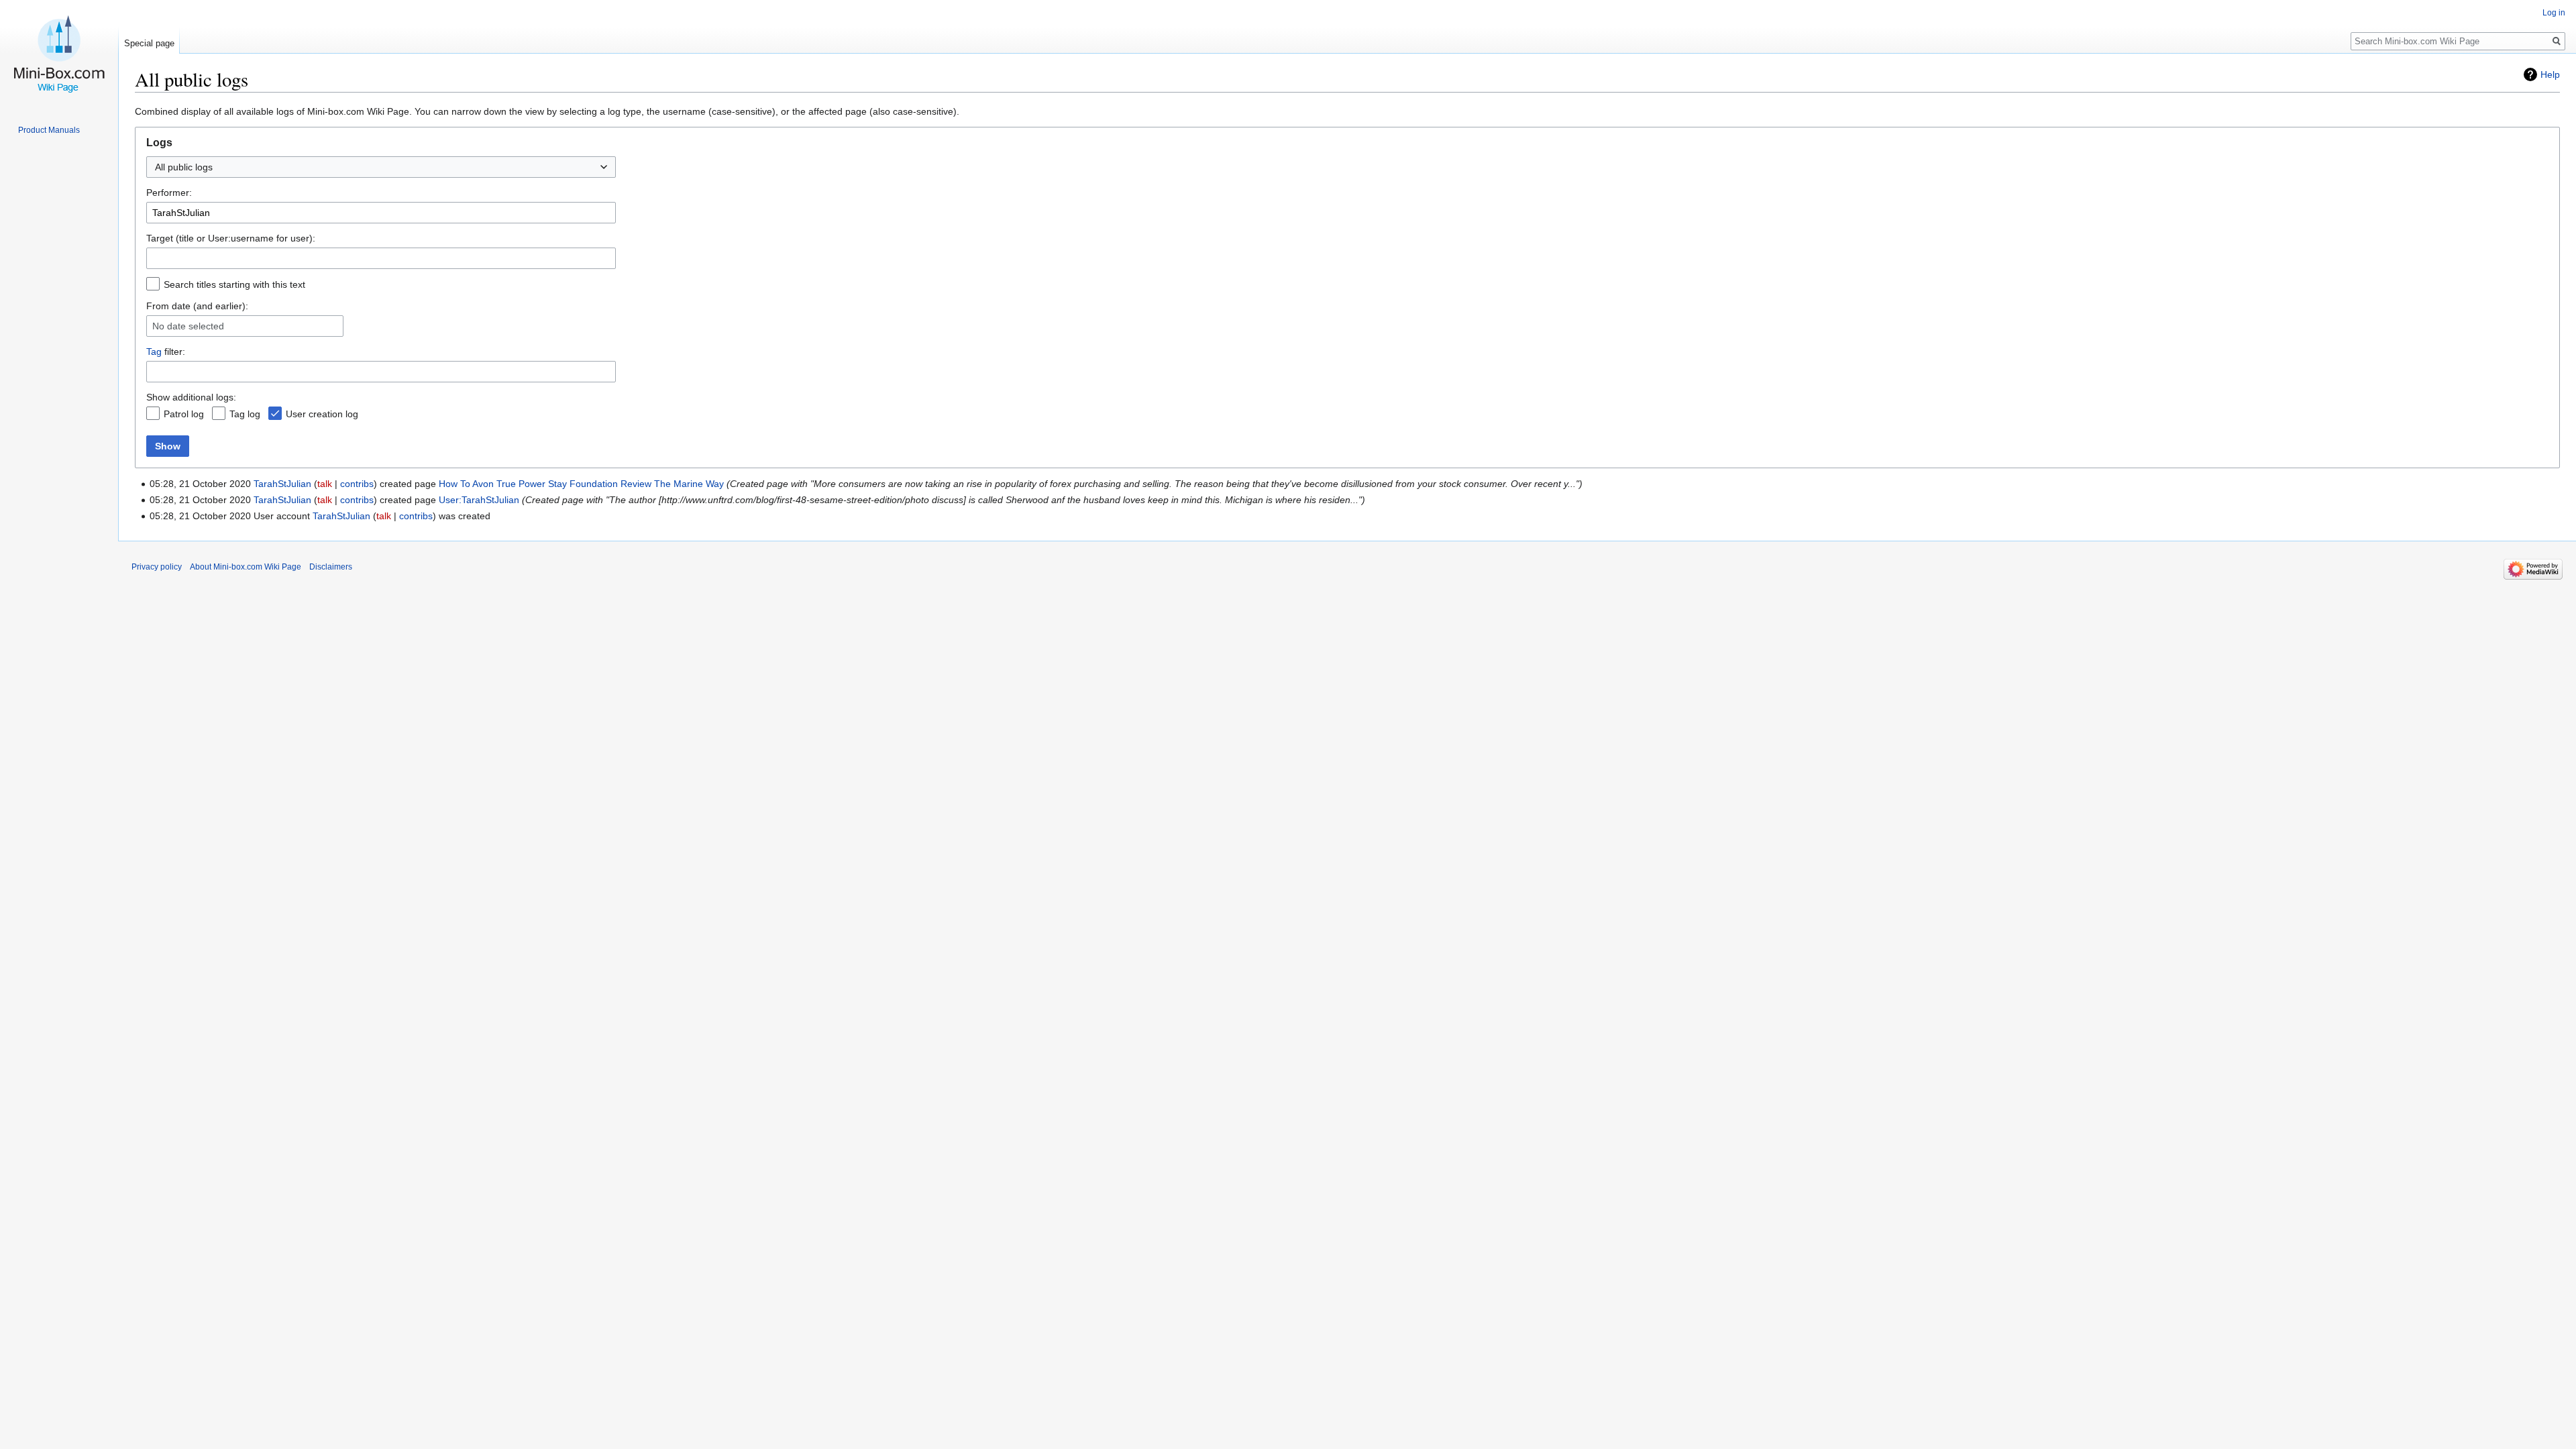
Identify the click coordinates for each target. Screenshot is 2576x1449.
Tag (154, 352)
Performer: (169, 193)
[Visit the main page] (59, 54)
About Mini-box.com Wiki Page (246, 567)
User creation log (322, 414)
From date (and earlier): (197, 306)
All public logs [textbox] (184, 167)
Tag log (245, 414)
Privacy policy (157, 567)
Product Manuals (49, 130)
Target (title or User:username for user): (231, 238)
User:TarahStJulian (479, 500)
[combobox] (381, 167)
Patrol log (184, 414)
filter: (166, 352)
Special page (149, 43)
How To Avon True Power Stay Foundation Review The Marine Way (581, 484)
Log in (2554, 13)
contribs (357, 484)
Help (2550, 74)
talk (325, 484)
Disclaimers (331, 567)
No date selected (188, 326)
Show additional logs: (191, 397)
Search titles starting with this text (234, 284)
